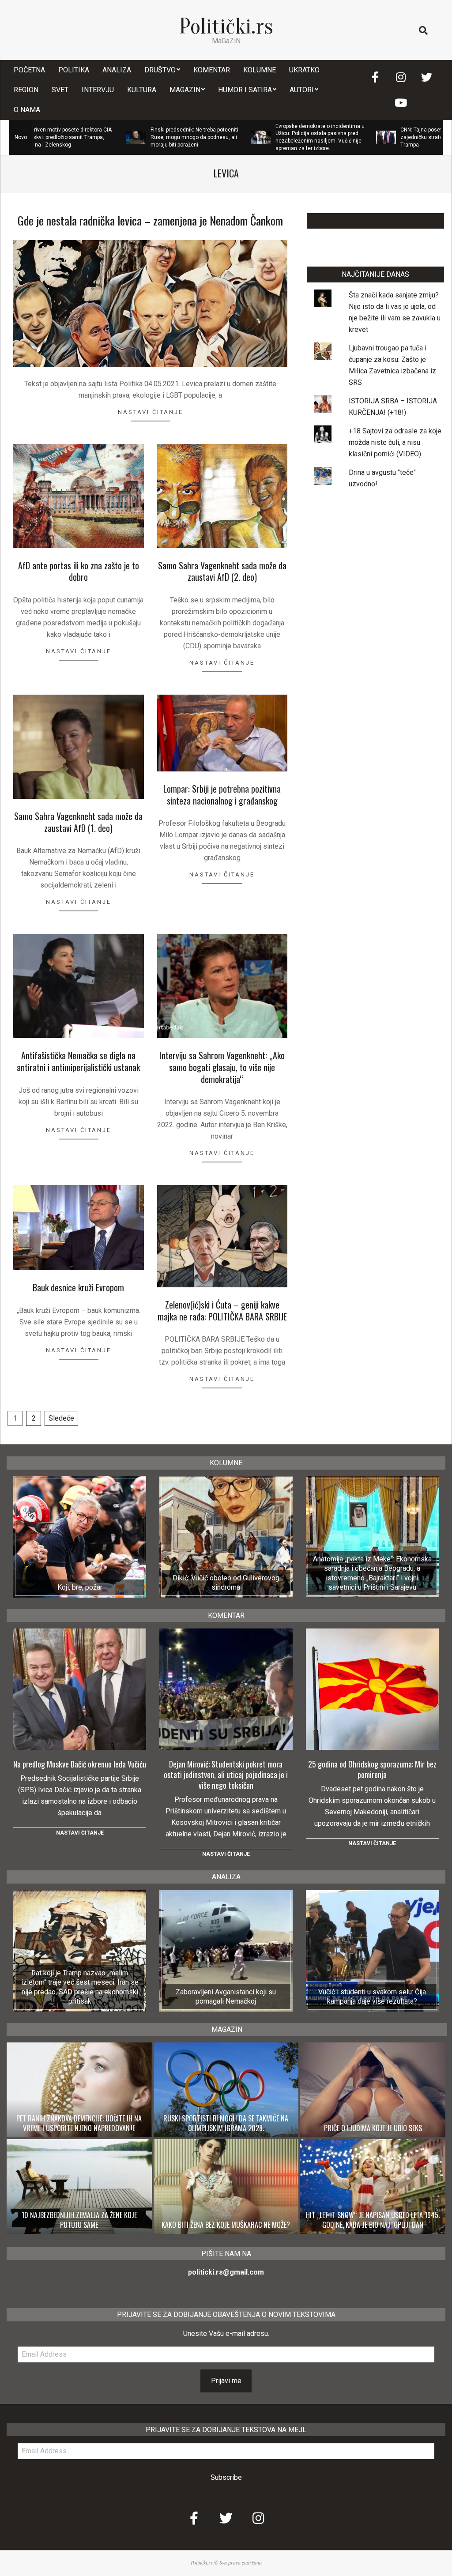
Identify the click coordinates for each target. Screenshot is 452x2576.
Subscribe (226, 2477)
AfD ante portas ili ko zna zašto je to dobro (79, 571)
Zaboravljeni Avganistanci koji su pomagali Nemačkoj (226, 1997)
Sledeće (61, 1418)
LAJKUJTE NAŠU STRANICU (375, 221)
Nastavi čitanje (151, 412)
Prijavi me (226, 2381)
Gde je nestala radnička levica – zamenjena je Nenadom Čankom (150, 220)
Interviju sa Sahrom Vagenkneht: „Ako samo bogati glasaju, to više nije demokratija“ (222, 1067)
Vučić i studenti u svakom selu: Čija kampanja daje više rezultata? (372, 1997)
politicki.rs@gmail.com (226, 2272)
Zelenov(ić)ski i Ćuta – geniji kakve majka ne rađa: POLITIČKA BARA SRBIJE (222, 1311)
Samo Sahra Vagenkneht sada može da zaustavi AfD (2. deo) (222, 571)
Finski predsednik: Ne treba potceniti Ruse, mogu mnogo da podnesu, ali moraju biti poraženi (125, 137)
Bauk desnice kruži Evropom (78, 1287)
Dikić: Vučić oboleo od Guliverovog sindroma (226, 1583)
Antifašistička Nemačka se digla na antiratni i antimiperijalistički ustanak (78, 1061)
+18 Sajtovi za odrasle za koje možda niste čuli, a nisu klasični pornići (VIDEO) (395, 442)
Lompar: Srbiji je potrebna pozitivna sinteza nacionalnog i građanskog (222, 795)
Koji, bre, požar (80, 1587)
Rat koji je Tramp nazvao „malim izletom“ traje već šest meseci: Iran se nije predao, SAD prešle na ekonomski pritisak (80, 1987)
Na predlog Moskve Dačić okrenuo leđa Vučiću (80, 1764)
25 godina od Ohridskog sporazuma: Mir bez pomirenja (372, 1769)
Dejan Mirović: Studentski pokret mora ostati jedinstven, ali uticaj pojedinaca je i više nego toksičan (226, 1775)
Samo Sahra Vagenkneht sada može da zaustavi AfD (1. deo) (78, 822)
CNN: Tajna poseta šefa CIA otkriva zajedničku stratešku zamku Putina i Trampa (375, 137)
